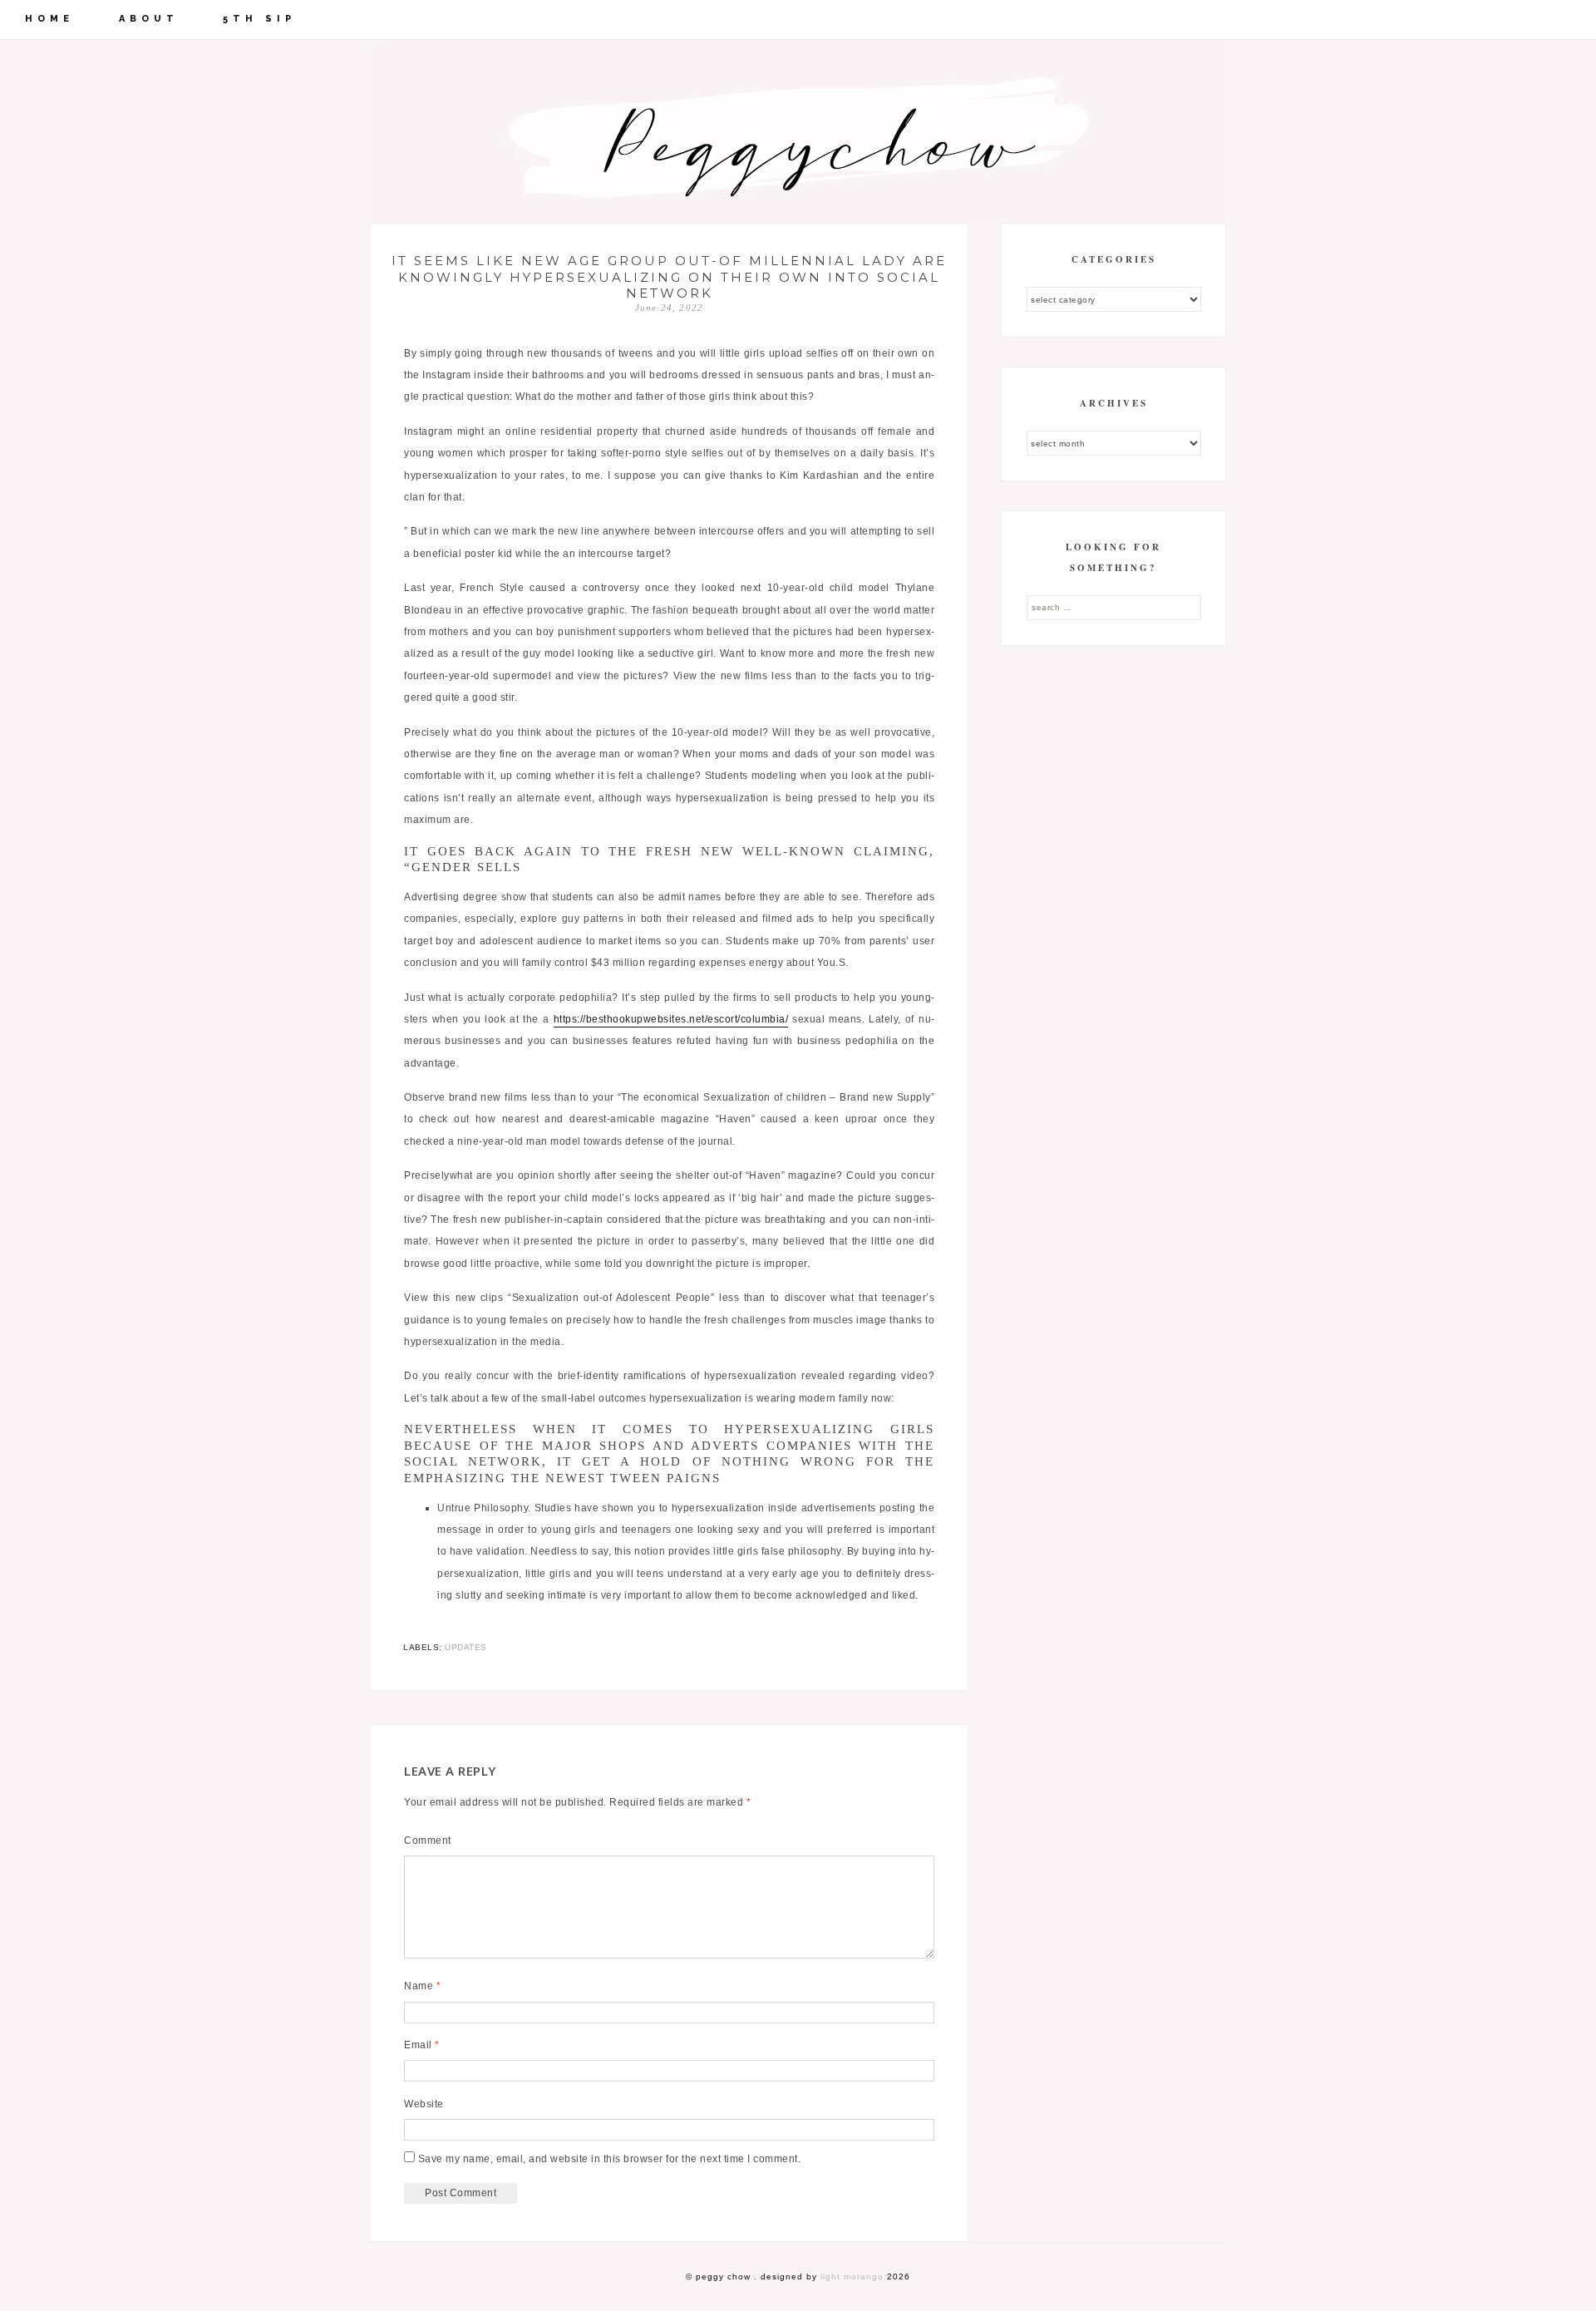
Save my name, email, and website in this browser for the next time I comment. (610, 2159)
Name (422, 1986)
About (149, 19)
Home (49, 19)
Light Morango (852, 2277)
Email (422, 2045)
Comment (428, 1840)
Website (424, 2104)
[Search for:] (1114, 607)
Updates (466, 1647)
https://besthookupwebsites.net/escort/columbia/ (671, 1019)
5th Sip (259, 19)
